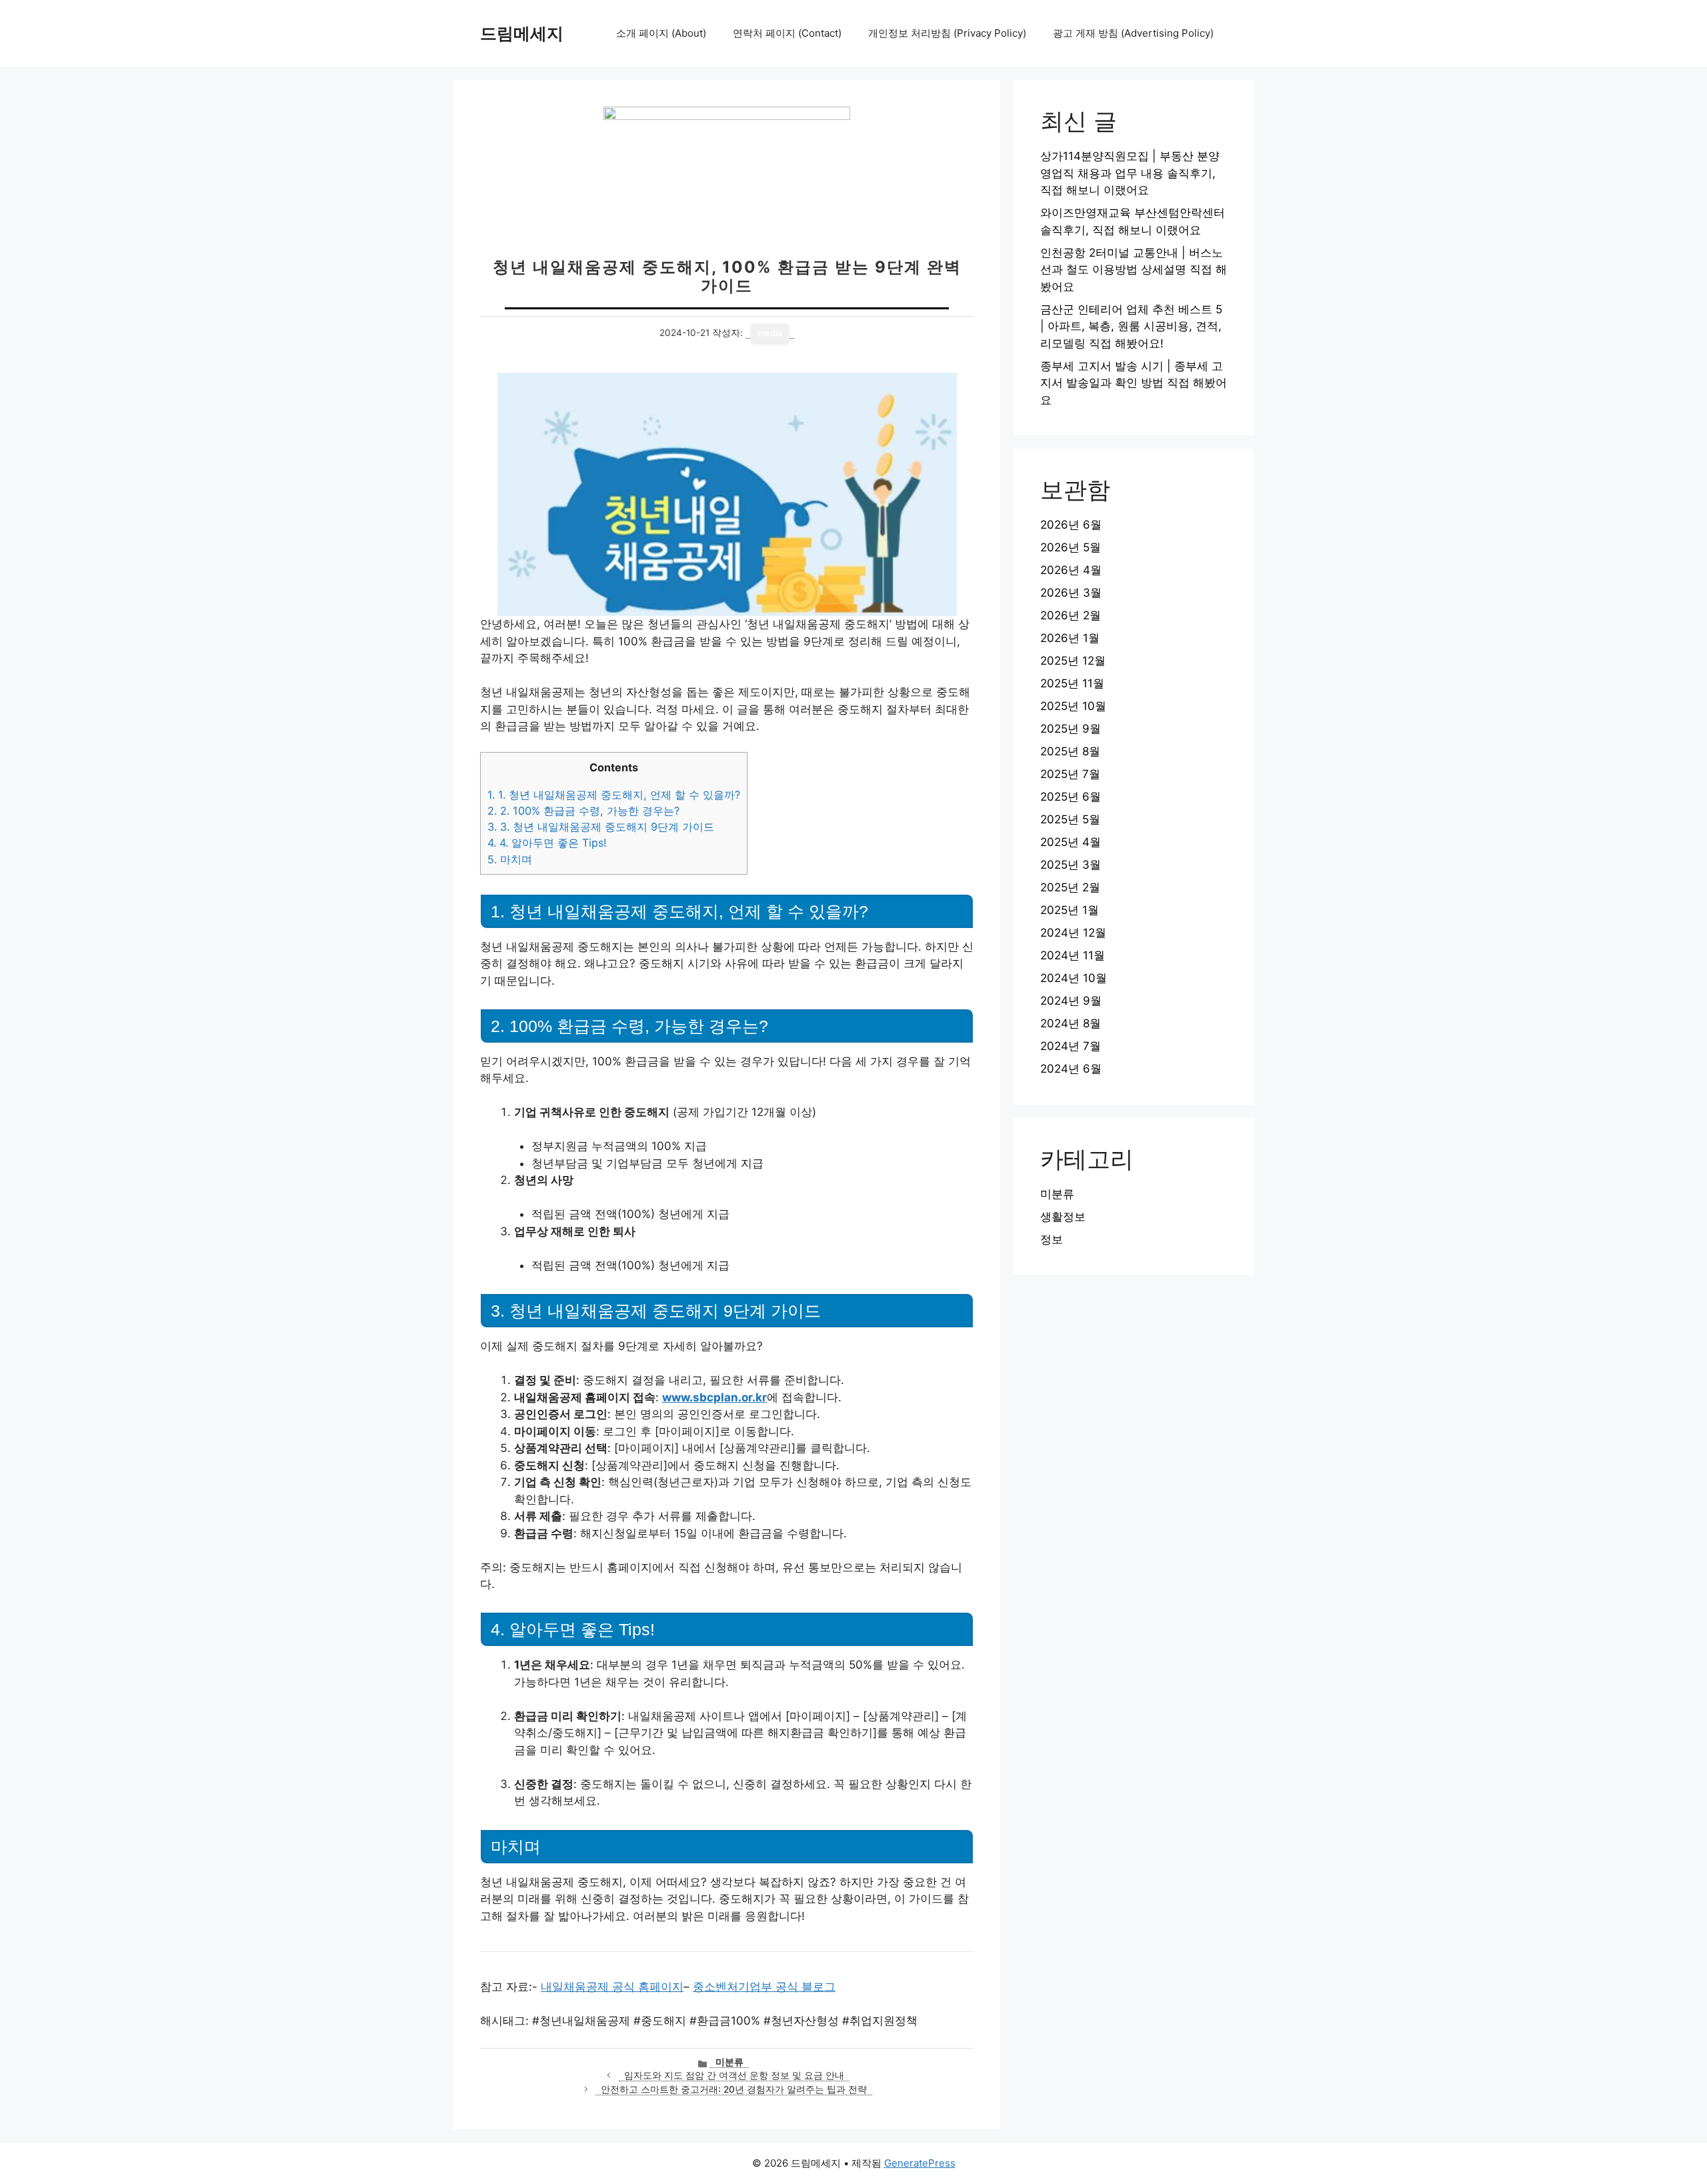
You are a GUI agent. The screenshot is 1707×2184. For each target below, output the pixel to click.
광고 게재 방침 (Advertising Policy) (1133, 33)
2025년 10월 (1073, 706)
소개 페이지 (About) (661, 33)
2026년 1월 (1070, 638)
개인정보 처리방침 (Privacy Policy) (947, 33)
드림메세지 (522, 33)
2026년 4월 (1071, 570)
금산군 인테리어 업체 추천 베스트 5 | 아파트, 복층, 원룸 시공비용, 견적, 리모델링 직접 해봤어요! (1131, 326)
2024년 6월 (1071, 1069)
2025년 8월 (1070, 751)
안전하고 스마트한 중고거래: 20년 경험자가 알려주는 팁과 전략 (734, 2089)
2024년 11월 (1073, 955)
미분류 (729, 2062)
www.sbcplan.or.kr (714, 1397)
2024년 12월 (1073, 933)
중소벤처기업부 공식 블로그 (764, 1987)
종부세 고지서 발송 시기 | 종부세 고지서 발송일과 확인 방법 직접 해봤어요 (1134, 383)
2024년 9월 (1071, 1001)
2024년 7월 (1071, 1046)
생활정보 (1063, 1217)
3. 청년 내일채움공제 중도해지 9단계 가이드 (601, 827)
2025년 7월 (1070, 774)
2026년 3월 (1071, 593)
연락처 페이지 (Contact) (787, 33)
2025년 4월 (1071, 842)
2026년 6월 (1071, 525)
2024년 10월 (1074, 978)
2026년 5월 (1071, 547)
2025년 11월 (1072, 683)
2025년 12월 (1073, 661)
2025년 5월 (1070, 819)
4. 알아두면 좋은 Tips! (547, 843)
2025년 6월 (1071, 797)
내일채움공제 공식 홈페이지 (612, 1987)
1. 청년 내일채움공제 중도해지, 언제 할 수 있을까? (614, 795)
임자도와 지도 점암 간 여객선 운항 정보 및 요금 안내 (734, 2075)
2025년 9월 (1071, 729)
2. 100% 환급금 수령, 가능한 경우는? (583, 811)
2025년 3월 (1071, 865)
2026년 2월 (1071, 615)
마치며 (510, 859)
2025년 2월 (1070, 887)
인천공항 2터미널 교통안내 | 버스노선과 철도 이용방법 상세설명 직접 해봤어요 (1134, 270)
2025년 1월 (1070, 910)
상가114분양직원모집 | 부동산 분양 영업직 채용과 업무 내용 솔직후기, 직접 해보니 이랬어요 (1130, 173)
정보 (1052, 1239)
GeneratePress (920, 2163)
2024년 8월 (1071, 1023)
